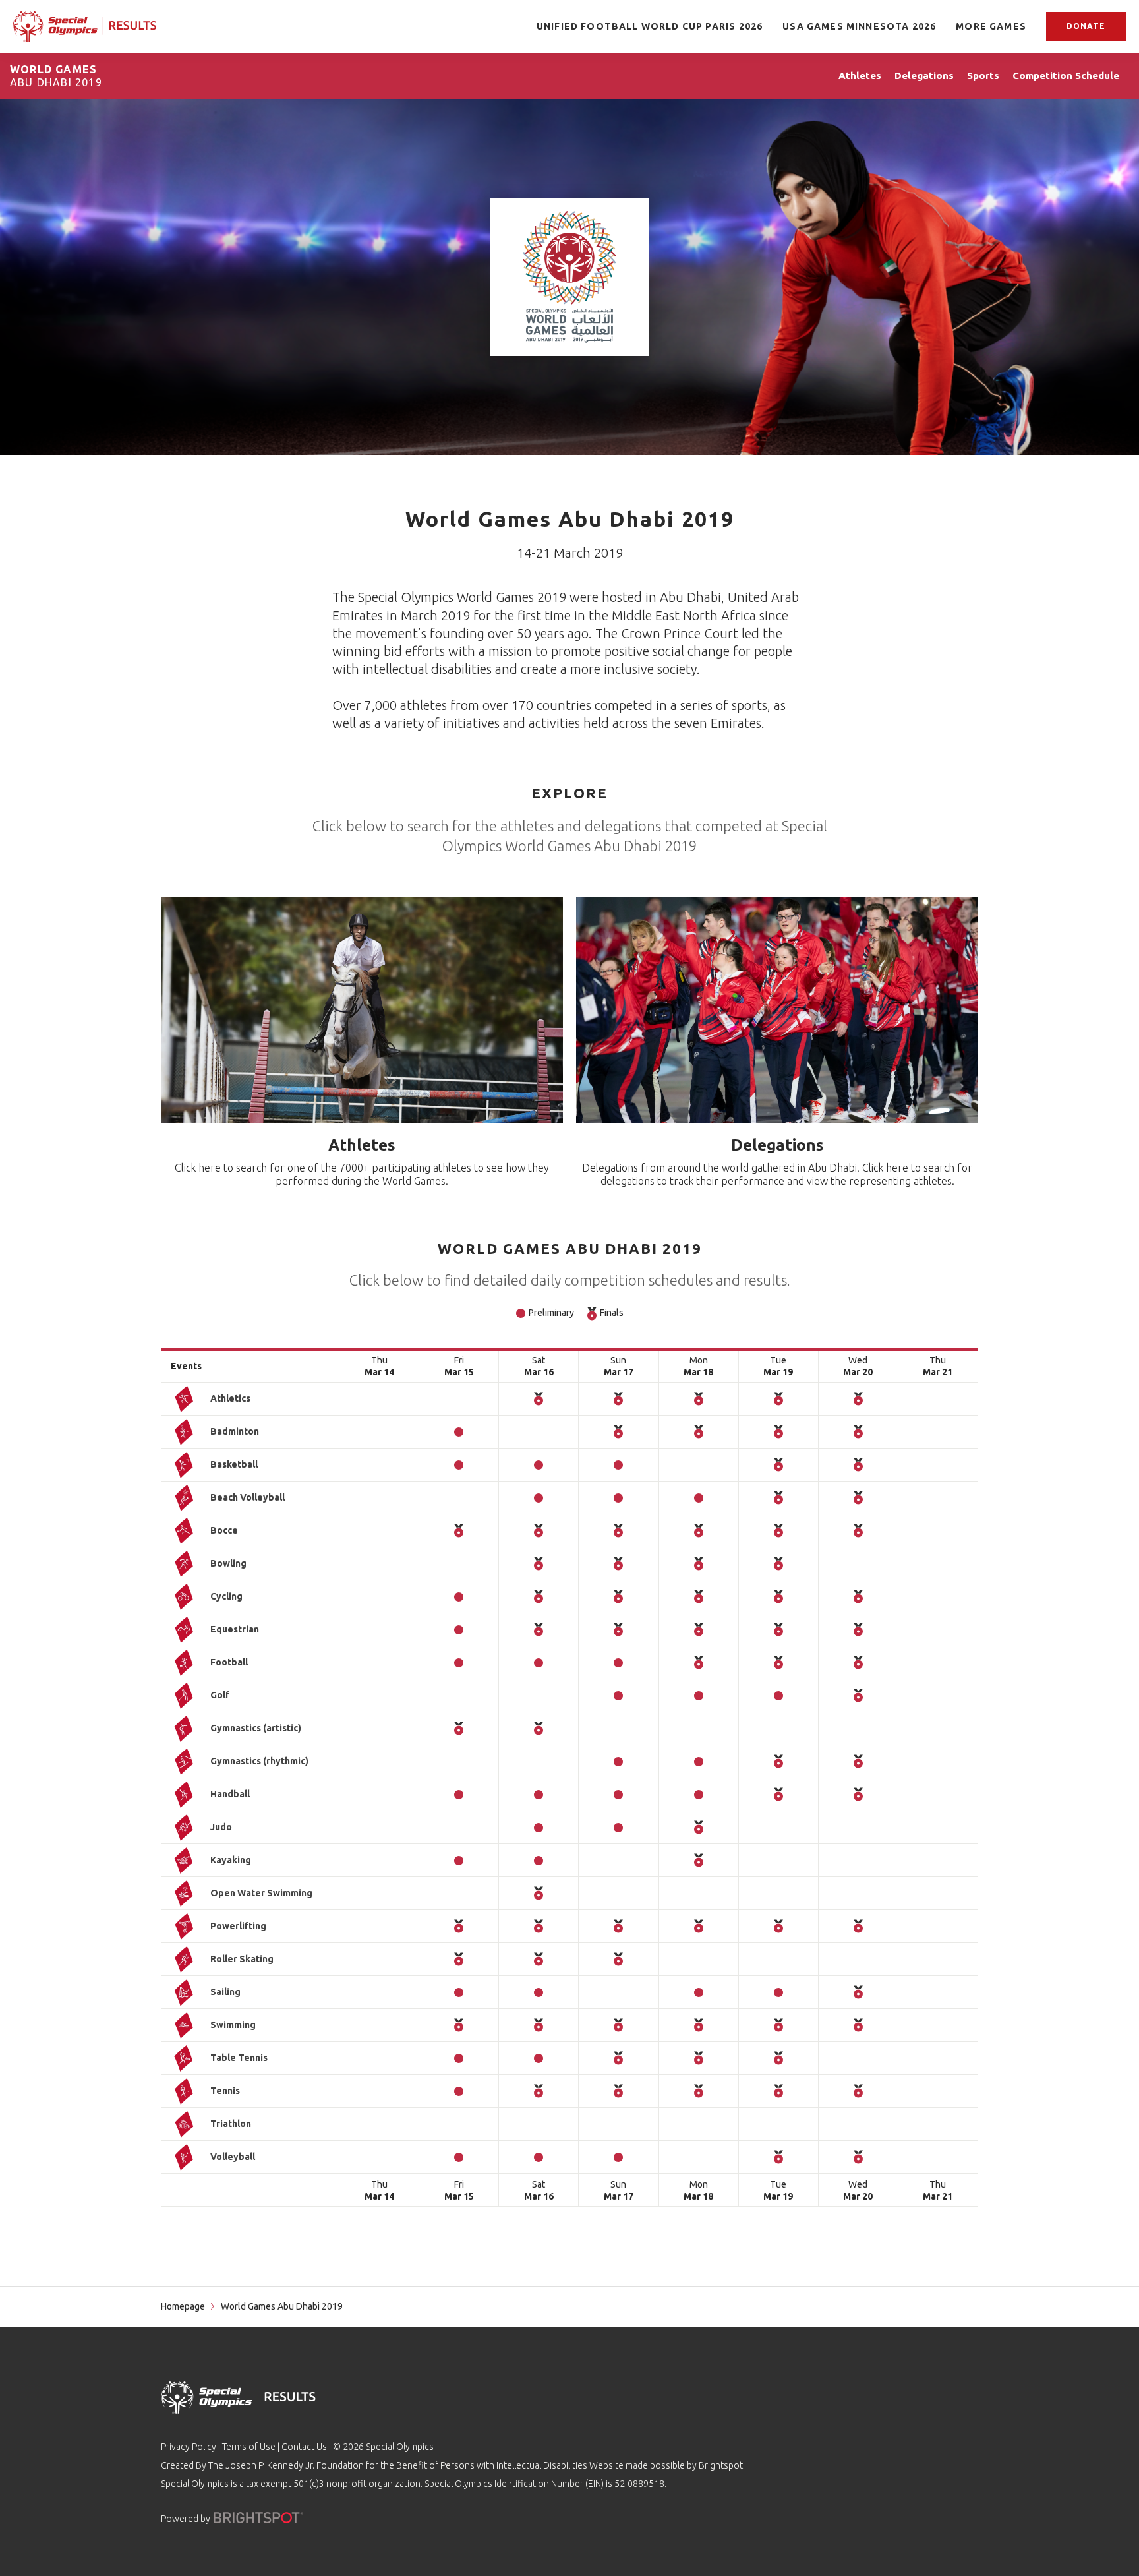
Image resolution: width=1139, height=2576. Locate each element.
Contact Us (304, 2447)
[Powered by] (258, 2518)
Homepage (183, 2306)
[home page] (85, 26)
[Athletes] (362, 1010)
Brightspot (721, 2465)
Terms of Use (249, 2447)
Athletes (362, 1145)
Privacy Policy (189, 2447)
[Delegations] (777, 1010)
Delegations (777, 1145)
